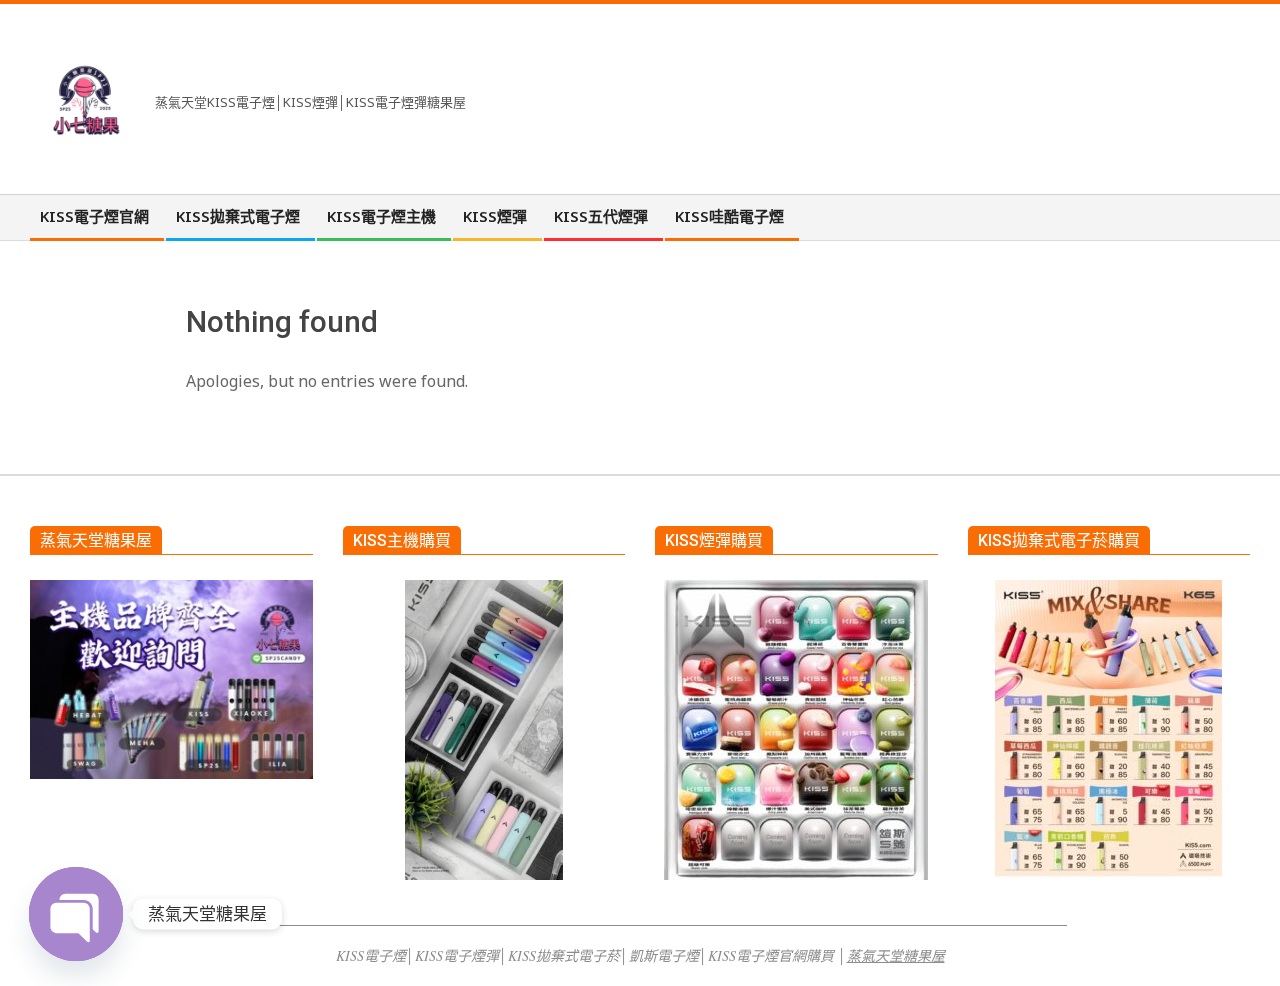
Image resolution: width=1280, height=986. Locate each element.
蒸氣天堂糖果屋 (896, 955)
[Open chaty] (76, 914)
